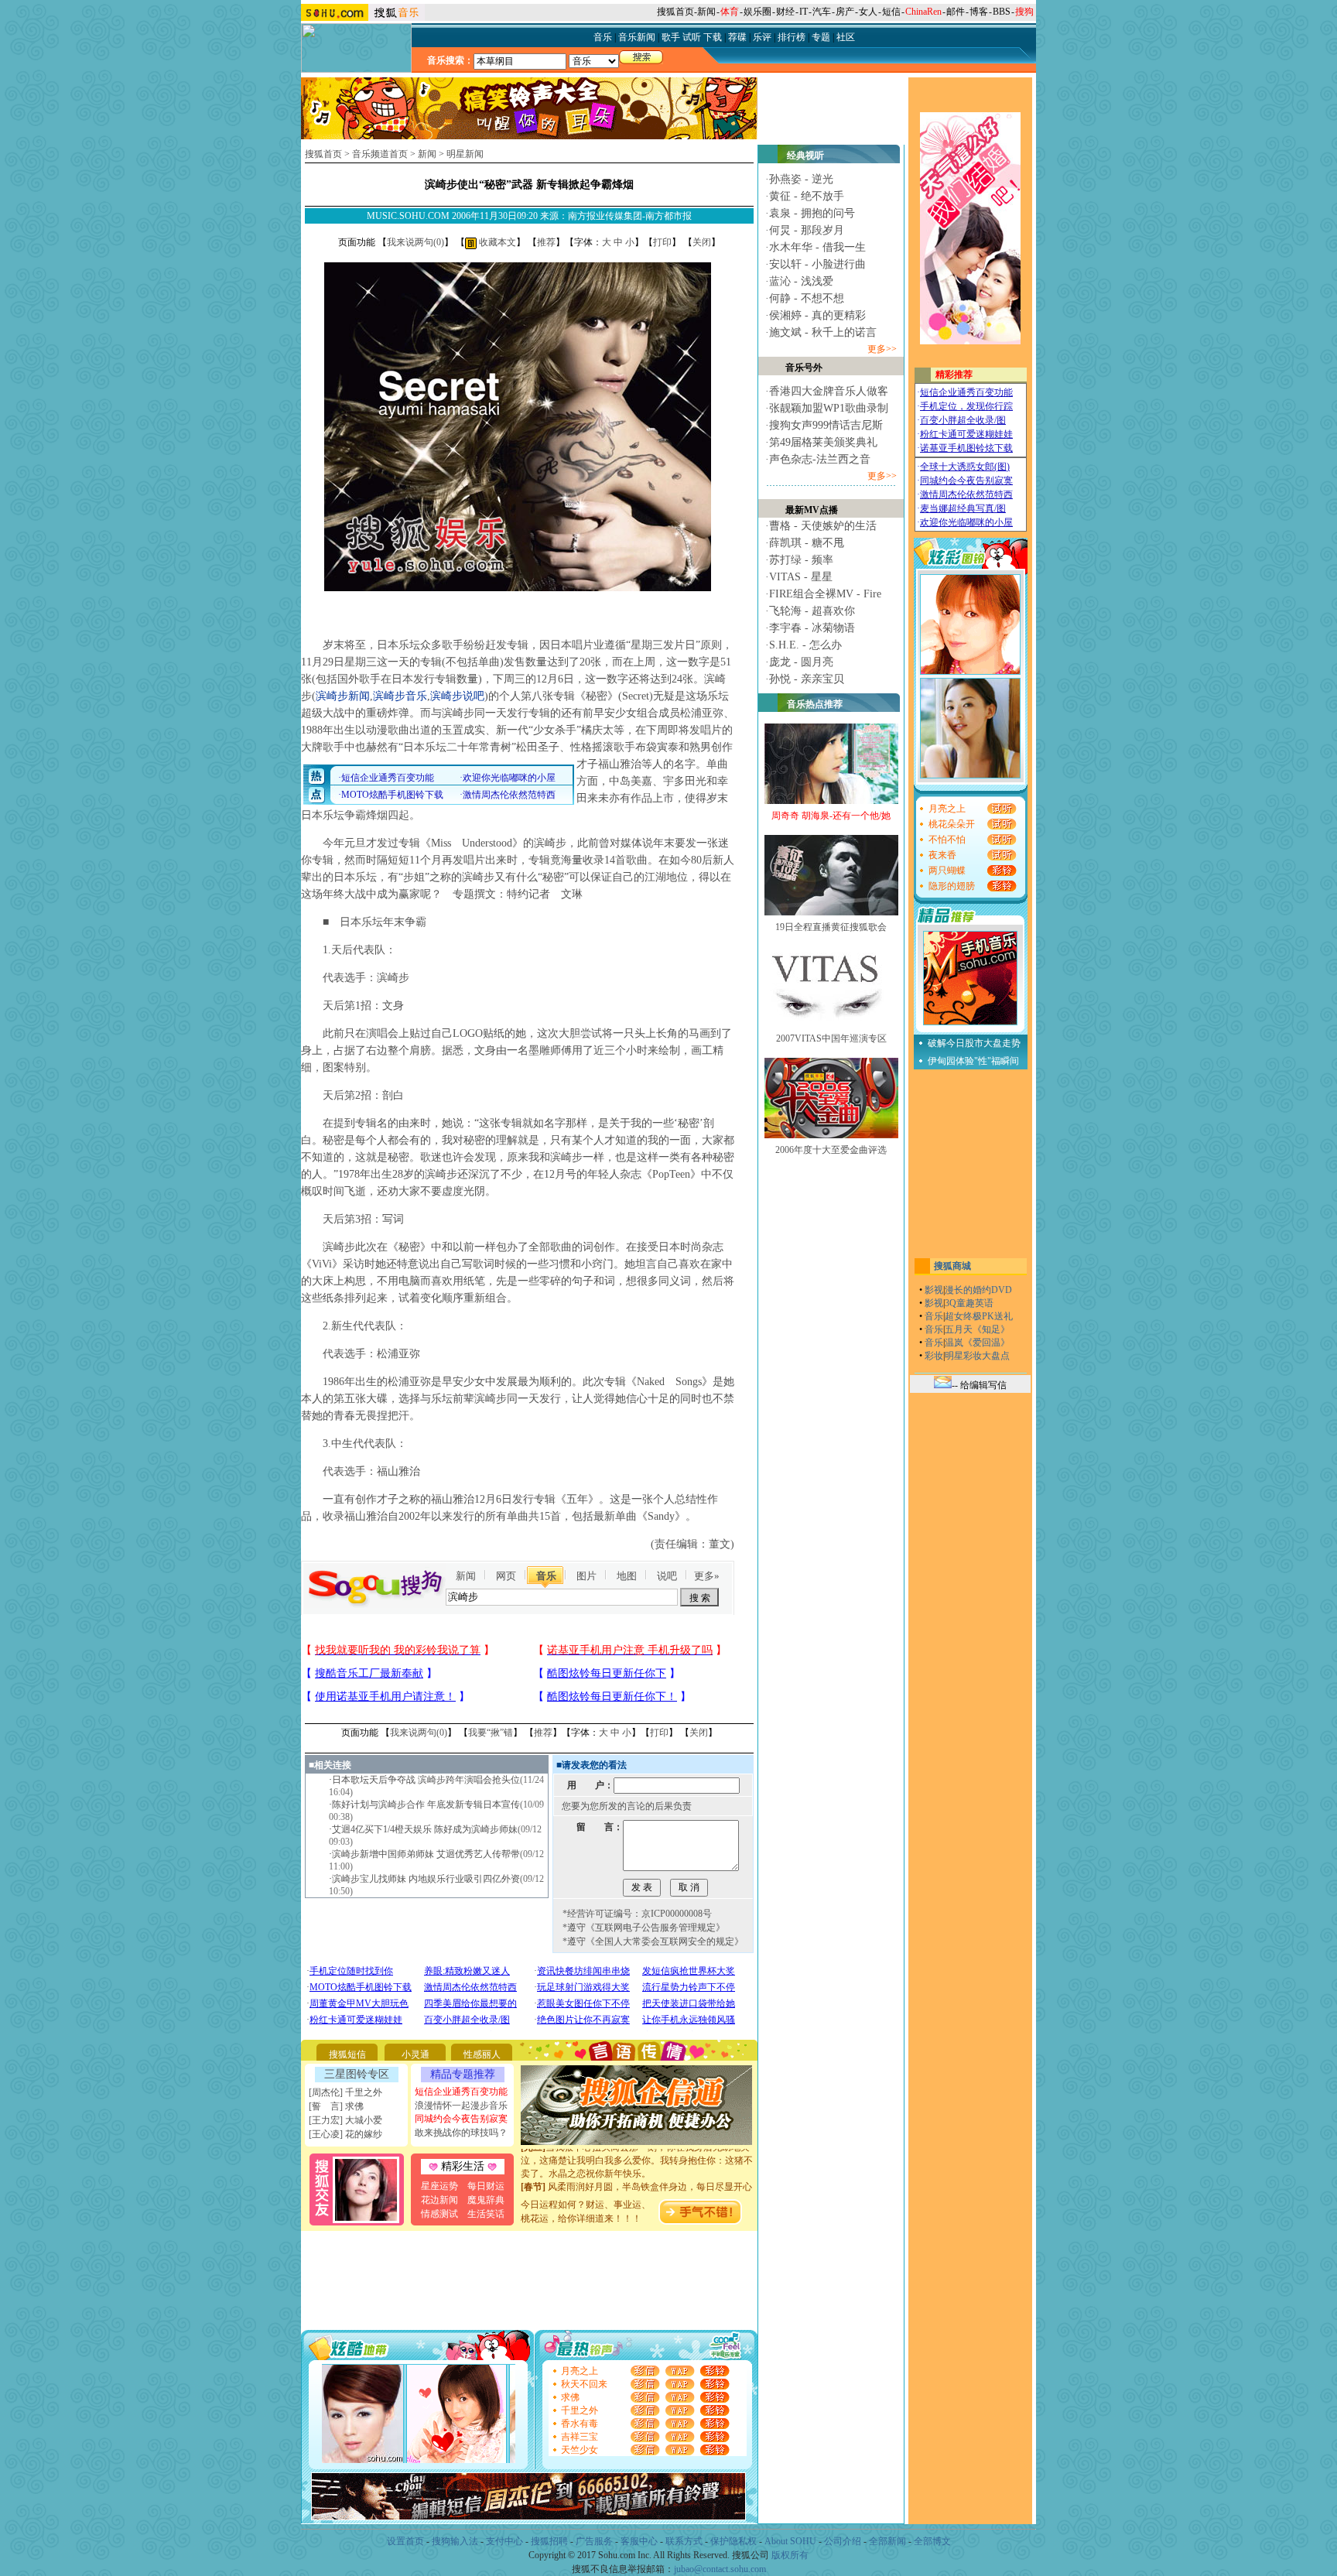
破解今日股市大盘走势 (974, 1043)
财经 (785, 12)
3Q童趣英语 (969, 1303)
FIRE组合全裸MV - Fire (825, 594)
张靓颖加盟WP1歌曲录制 (829, 408)
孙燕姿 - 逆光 (801, 179)
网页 (506, 1576)
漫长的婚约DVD (978, 1290)
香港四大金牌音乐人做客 (829, 391)
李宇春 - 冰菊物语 (812, 628)
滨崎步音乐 (400, 696)
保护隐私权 (733, 2541)
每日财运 (486, 2186)
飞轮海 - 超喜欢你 (812, 611)
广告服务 (594, 2541)
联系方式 (684, 2541)
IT (804, 12)
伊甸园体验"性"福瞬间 (973, 1061)
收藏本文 (496, 242)
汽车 (822, 12)
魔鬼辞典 (486, 2200)
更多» (707, 1576)
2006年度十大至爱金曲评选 (831, 1150)
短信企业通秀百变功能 (461, 2092)
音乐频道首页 (380, 154)
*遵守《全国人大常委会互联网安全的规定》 (653, 1941)
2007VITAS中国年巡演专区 (831, 1038)
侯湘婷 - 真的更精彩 (817, 315)
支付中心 (504, 2541)
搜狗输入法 (455, 2541)
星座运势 (439, 2186)
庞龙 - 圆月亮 (801, 662)
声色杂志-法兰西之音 (820, 459)
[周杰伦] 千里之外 (345, 2092)
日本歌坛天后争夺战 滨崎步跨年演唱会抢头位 (426, 1780)
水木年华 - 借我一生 (817, 247)
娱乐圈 (757, 12)
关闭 (702, 242)
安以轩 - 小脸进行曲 (817, 264)
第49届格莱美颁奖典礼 (823, 442)
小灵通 (415, 2054)
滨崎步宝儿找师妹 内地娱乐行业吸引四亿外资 (426, 1879)
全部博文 (932, 2541)
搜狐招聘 (549, 2541)
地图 (627, 1576)
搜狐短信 (347, 2054)
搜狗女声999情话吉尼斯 (826, 425)
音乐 (546, 1576)
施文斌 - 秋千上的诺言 (823, 332)
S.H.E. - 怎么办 (805, 645)
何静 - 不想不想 (807, 298)
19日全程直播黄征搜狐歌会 (831, 927)
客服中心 (639, 2541)
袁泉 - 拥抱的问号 (812, 213)
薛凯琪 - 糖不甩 (807, 543)
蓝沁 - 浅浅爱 (801, 281)
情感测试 (439, 2214)
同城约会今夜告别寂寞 (461, 2119)
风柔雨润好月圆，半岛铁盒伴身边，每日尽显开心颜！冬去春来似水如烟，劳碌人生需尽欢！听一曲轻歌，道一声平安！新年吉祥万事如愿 (637, 2180)
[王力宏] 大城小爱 (345, 2120)
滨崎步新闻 (343, 696)
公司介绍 (843, 2541)
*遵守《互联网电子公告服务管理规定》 (644, 1928)
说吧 (667, 1576)
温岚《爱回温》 (977, 1343)
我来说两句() (415, 242)
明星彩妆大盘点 (977, 1356)
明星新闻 (465, 154)
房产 (845, 12)
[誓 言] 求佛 (336, 2106)
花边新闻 (439, 2200)
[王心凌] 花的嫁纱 (345, 2134)
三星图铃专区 (357, 2074)
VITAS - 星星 (801, 577)
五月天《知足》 (977, 1329)
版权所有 (790, 2555)
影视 (934, 1290)
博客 (979, 12)
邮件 (956, 12)
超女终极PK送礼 (979, 1316)
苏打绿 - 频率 (801, 560)
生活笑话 (486, 2214)
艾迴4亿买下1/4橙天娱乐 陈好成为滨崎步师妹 (425, 1829)
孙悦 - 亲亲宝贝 (807, 679)
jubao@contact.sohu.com (720, 2569)
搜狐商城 (952, 1266)
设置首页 (405, 2541)
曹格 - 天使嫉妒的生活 (823, 526)
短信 (891, 12)
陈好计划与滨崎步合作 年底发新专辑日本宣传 (426, 1805)
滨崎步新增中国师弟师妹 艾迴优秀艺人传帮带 (426, 1854)
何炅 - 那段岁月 (807, 230)
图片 (586, 1576)
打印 (662, 242)
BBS (1002, 12)
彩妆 (934, 1356)
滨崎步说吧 (457, 696)
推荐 (546, 242)
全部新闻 (887, 2541)
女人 (868, 12)
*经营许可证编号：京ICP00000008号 (637, 1914)
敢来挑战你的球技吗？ (461, 2133)
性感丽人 (482, 2054)
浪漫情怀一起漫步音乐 (461, 2106)
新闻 (706, 12)
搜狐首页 (675, 12)
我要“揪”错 (491, 1733)
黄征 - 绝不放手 (807, 196)
